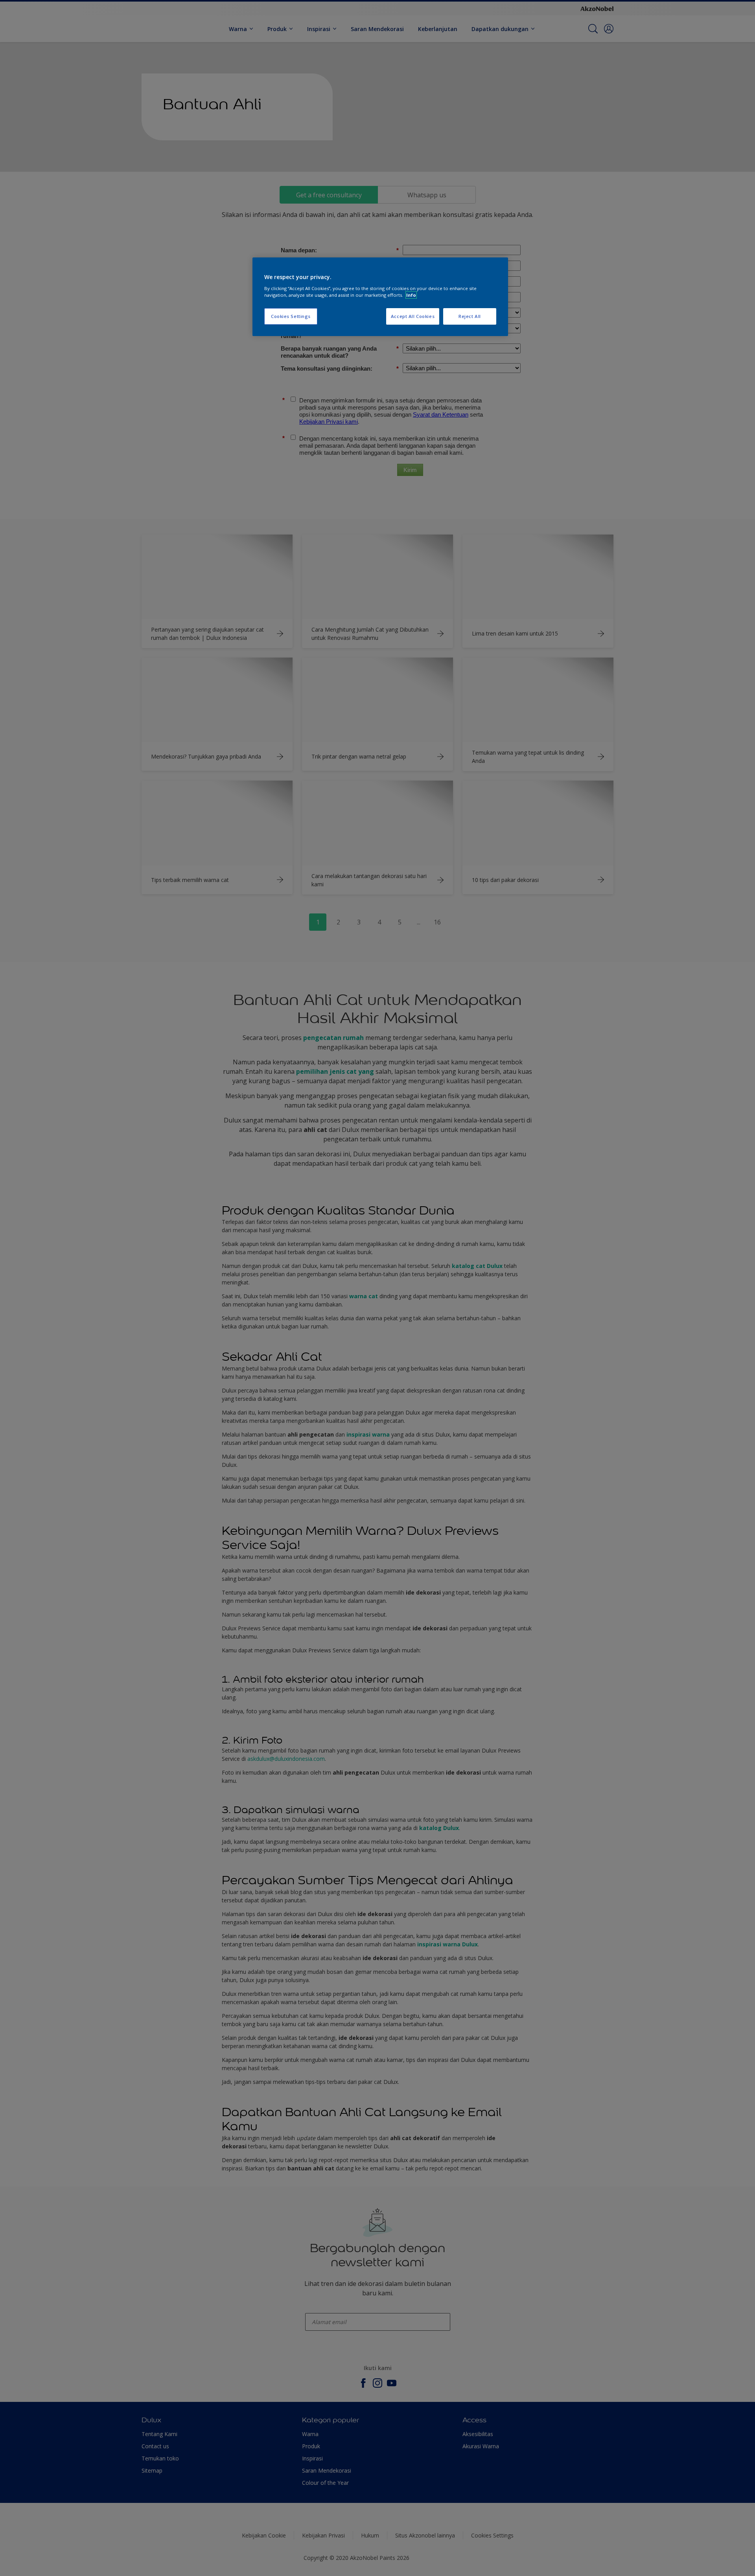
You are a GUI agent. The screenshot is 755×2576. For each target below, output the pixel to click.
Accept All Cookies (413, 316)
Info (411, 295)
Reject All (470, 316)
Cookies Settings (291, 316)
